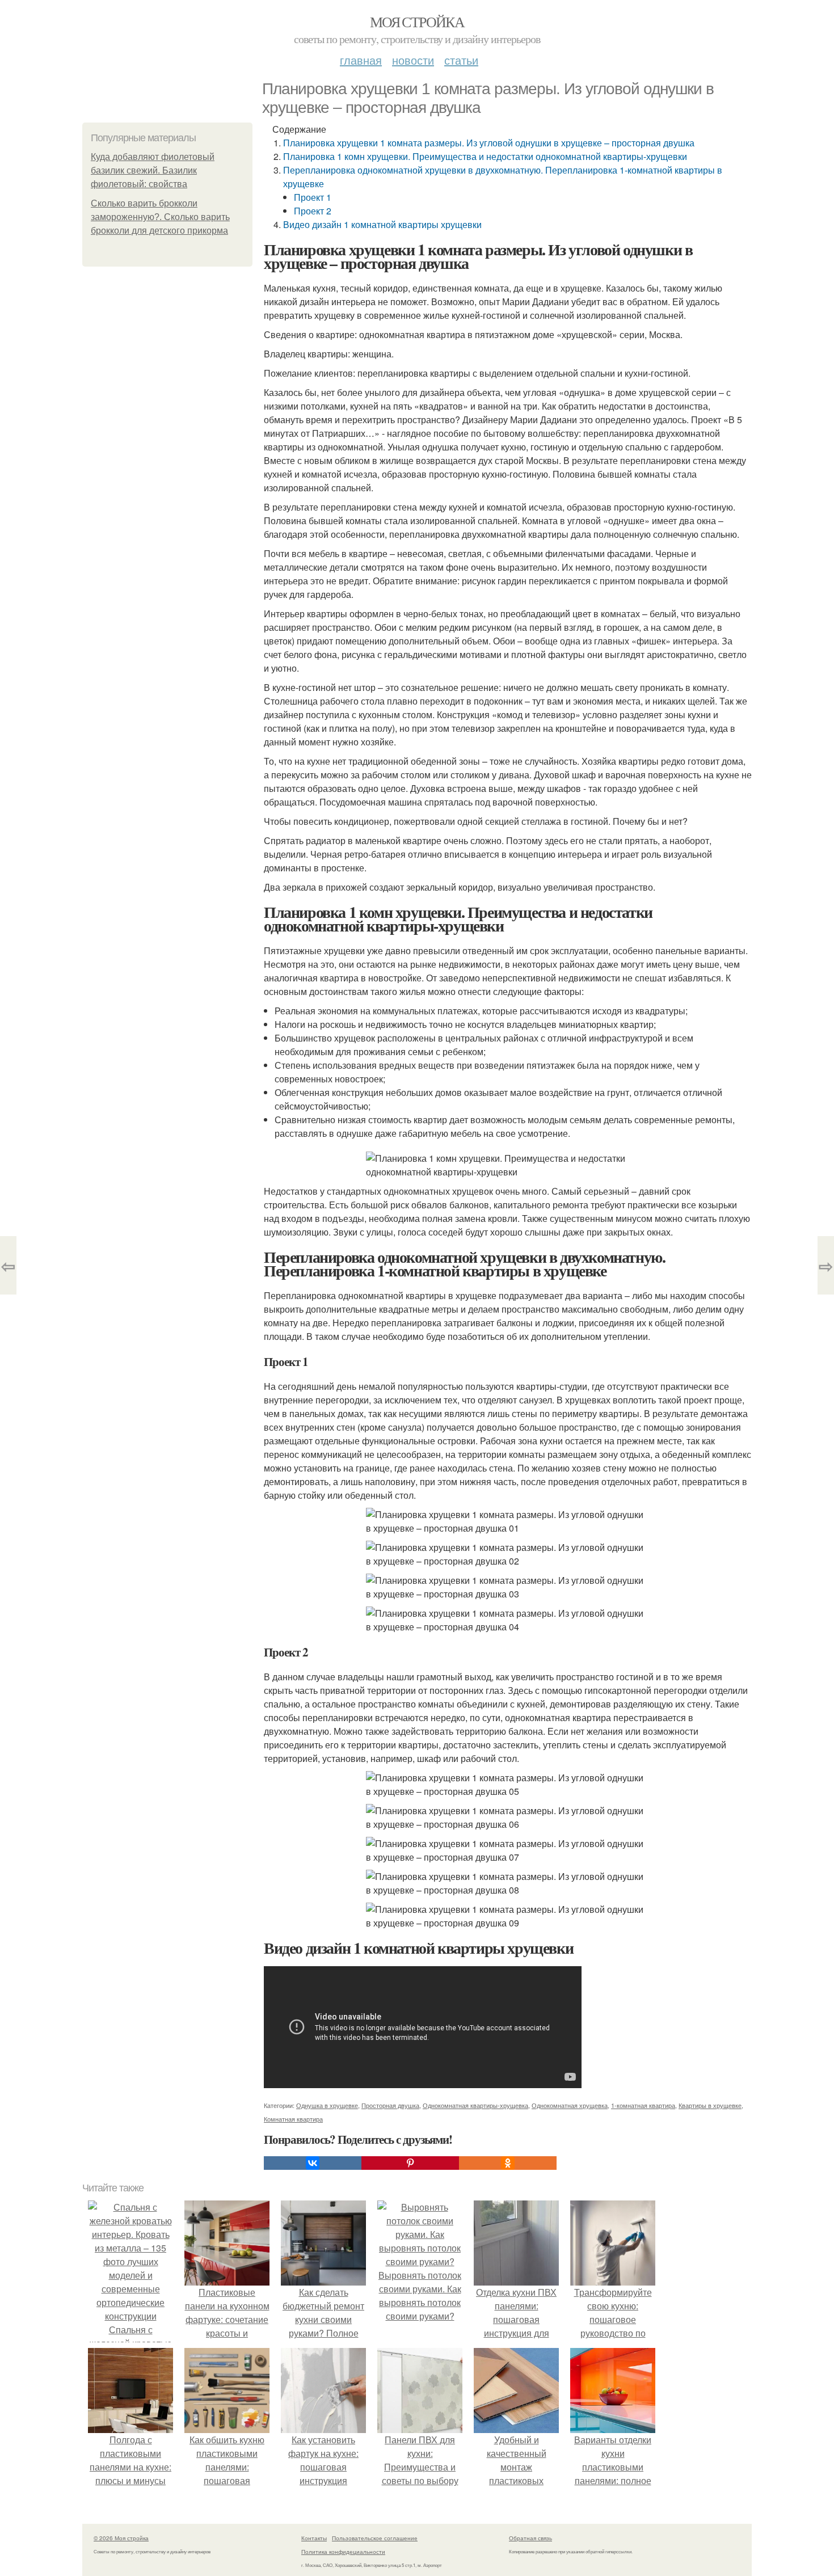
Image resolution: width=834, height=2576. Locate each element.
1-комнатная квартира (643, 2105)
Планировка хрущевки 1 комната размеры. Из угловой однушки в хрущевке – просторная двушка (489, 143)
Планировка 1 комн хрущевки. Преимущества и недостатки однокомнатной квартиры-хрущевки (485, 156)
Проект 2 (313, 211)
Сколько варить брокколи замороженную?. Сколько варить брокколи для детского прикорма (160, 217)
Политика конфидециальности (343, 2552)
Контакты (314, 2538)
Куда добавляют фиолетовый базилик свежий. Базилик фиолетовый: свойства (153, 170)
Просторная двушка (390, 2105)
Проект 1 (313, 197)
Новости (413, 60)
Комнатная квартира (293, 2119)
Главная (361, 60)
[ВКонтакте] (313, 2163)
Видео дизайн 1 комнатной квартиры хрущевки (382, 224)
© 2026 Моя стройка (121, 2538)
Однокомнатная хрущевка (570, 2105)
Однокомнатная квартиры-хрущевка (475, 2105)
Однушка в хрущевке (327, 2105)
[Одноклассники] (508, 2163)
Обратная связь (530, 2538)
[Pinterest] (410, 2163)
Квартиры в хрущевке (710, 2105)
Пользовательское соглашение (375, 2538)
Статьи (461, 60)
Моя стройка (417, 22)
